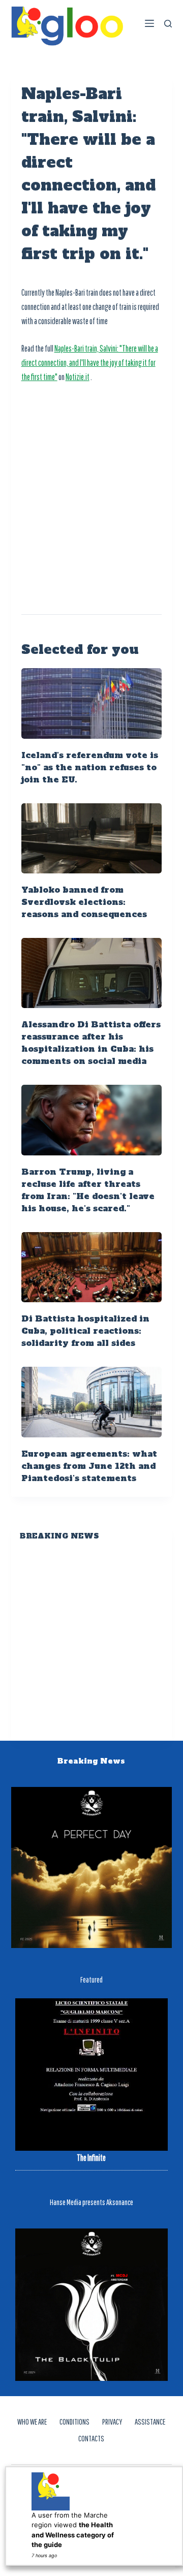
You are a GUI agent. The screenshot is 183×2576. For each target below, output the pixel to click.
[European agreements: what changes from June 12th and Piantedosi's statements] (92, 1402)
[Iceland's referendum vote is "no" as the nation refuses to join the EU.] (92, 703)
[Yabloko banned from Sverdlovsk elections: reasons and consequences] (92, 838)
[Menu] (149, 23)
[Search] (168, 24)
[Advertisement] (91, 488)
